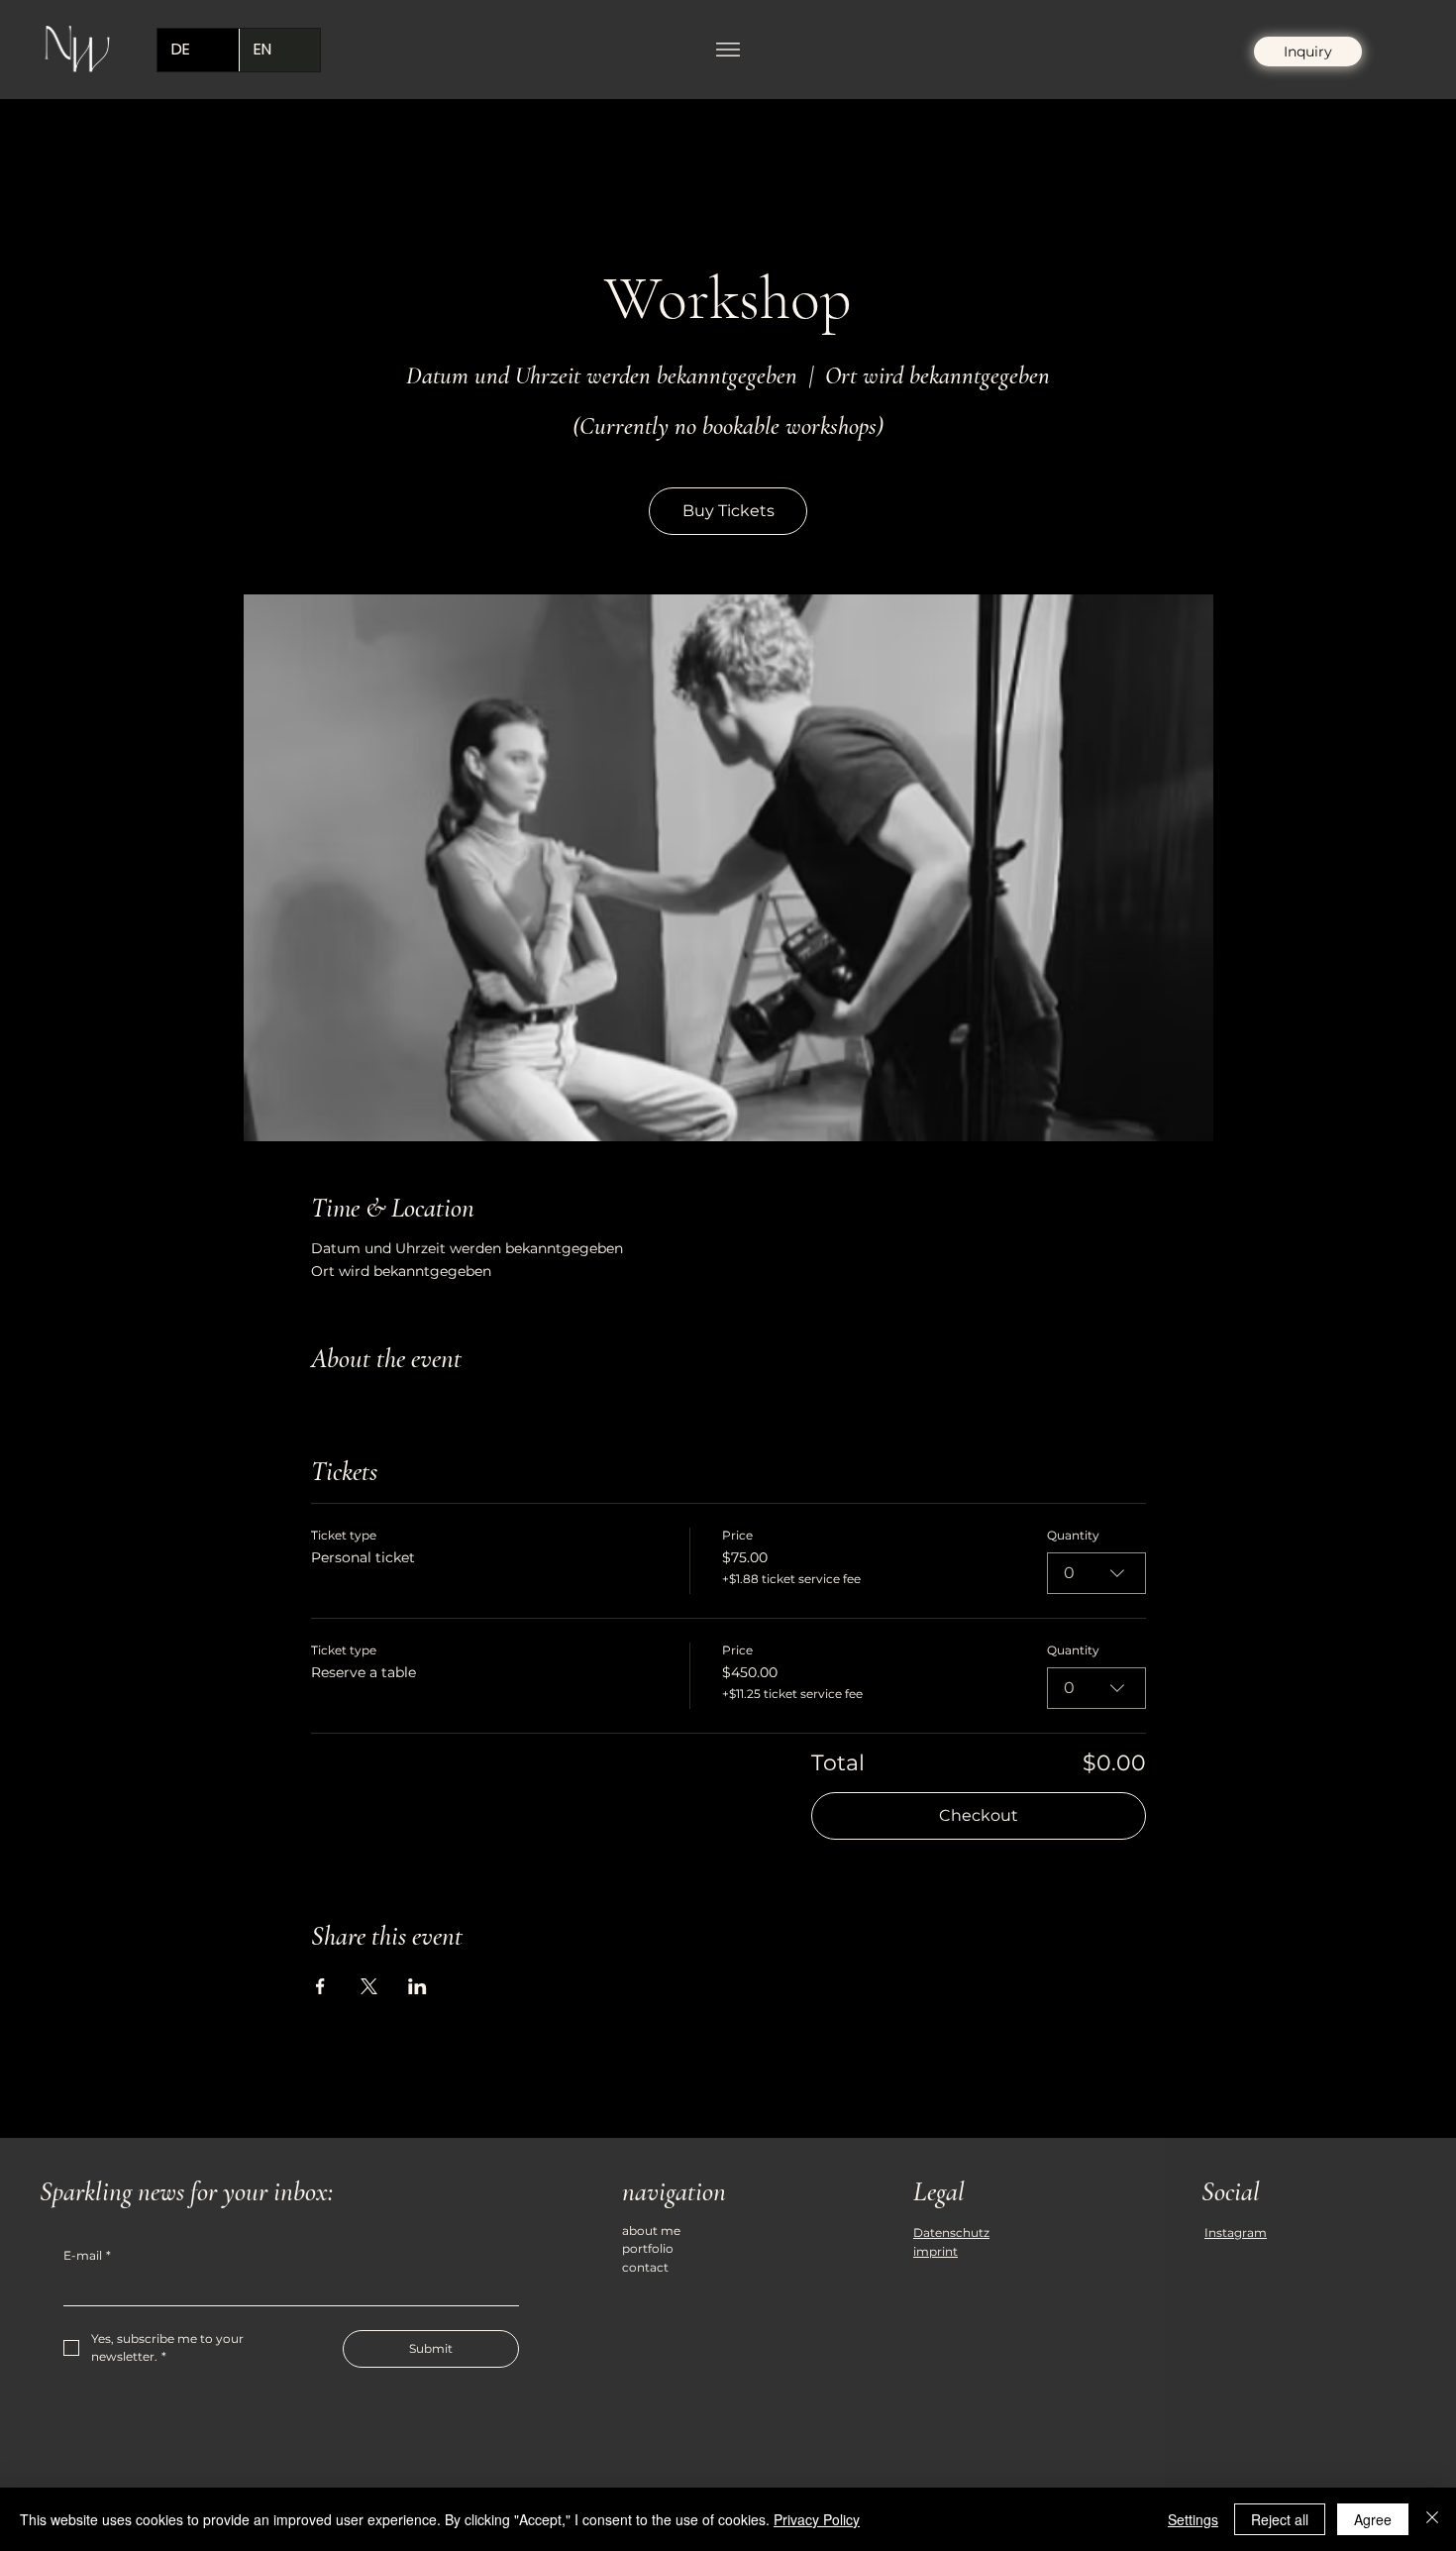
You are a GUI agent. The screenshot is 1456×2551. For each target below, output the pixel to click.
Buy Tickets (728, 511)
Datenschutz (951, 2232)
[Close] (1432, 2519)
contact (645, 2267)
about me (651, 2231)
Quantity (1073, 1535)
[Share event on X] (369, 1986)
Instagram (1236, 2232)
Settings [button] (1193, 2519)
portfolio (648, 2248)
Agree (1373, 2519)
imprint (936, 2251)
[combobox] (1096, 1573)
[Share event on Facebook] (320, 1986)
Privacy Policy (817, 2519)
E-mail (87, 2255)
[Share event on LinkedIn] (417, 1986)
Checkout (979, 1815)
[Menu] (728, 50)
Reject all (1280, 2519)
